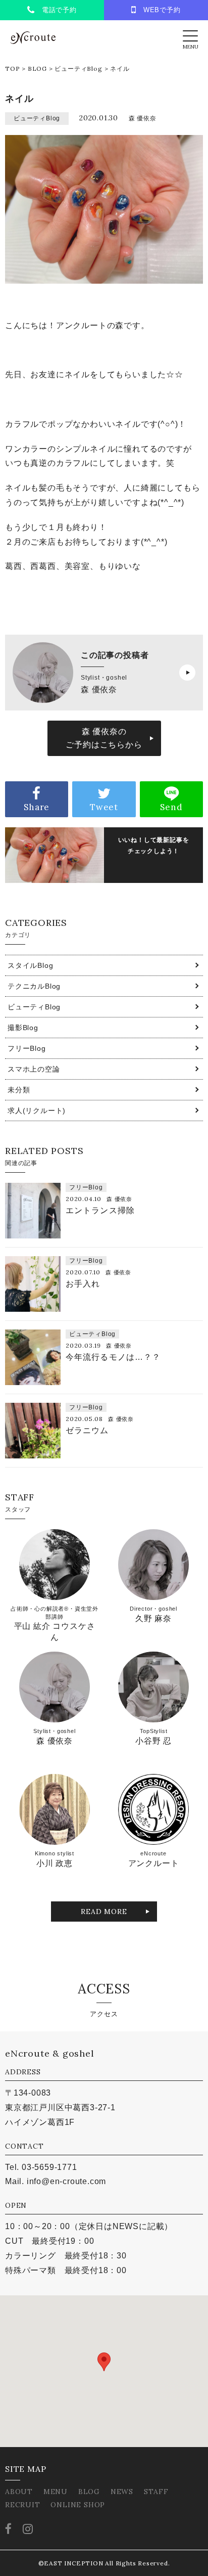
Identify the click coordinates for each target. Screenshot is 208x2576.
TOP (12, 69)
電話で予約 (56, 10)
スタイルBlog (30, 965)
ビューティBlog (78, 69)
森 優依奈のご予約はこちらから (104, 738)
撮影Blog (23, 1028)
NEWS (122, 2492)
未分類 (19, 1090)
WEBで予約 (159, 10)
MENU (56, 2492)
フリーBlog (27, 1048)
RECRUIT (23, 2505)
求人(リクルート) (37, 1111)
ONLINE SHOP (78, 2505)
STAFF (156, 2492)
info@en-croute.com (66, 2181)
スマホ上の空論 (34, 1069)
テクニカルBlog (34, 986)
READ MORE (104, 1912)
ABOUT (19, 2492)
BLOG (37, 69)
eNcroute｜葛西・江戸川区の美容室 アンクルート (33, 38)
